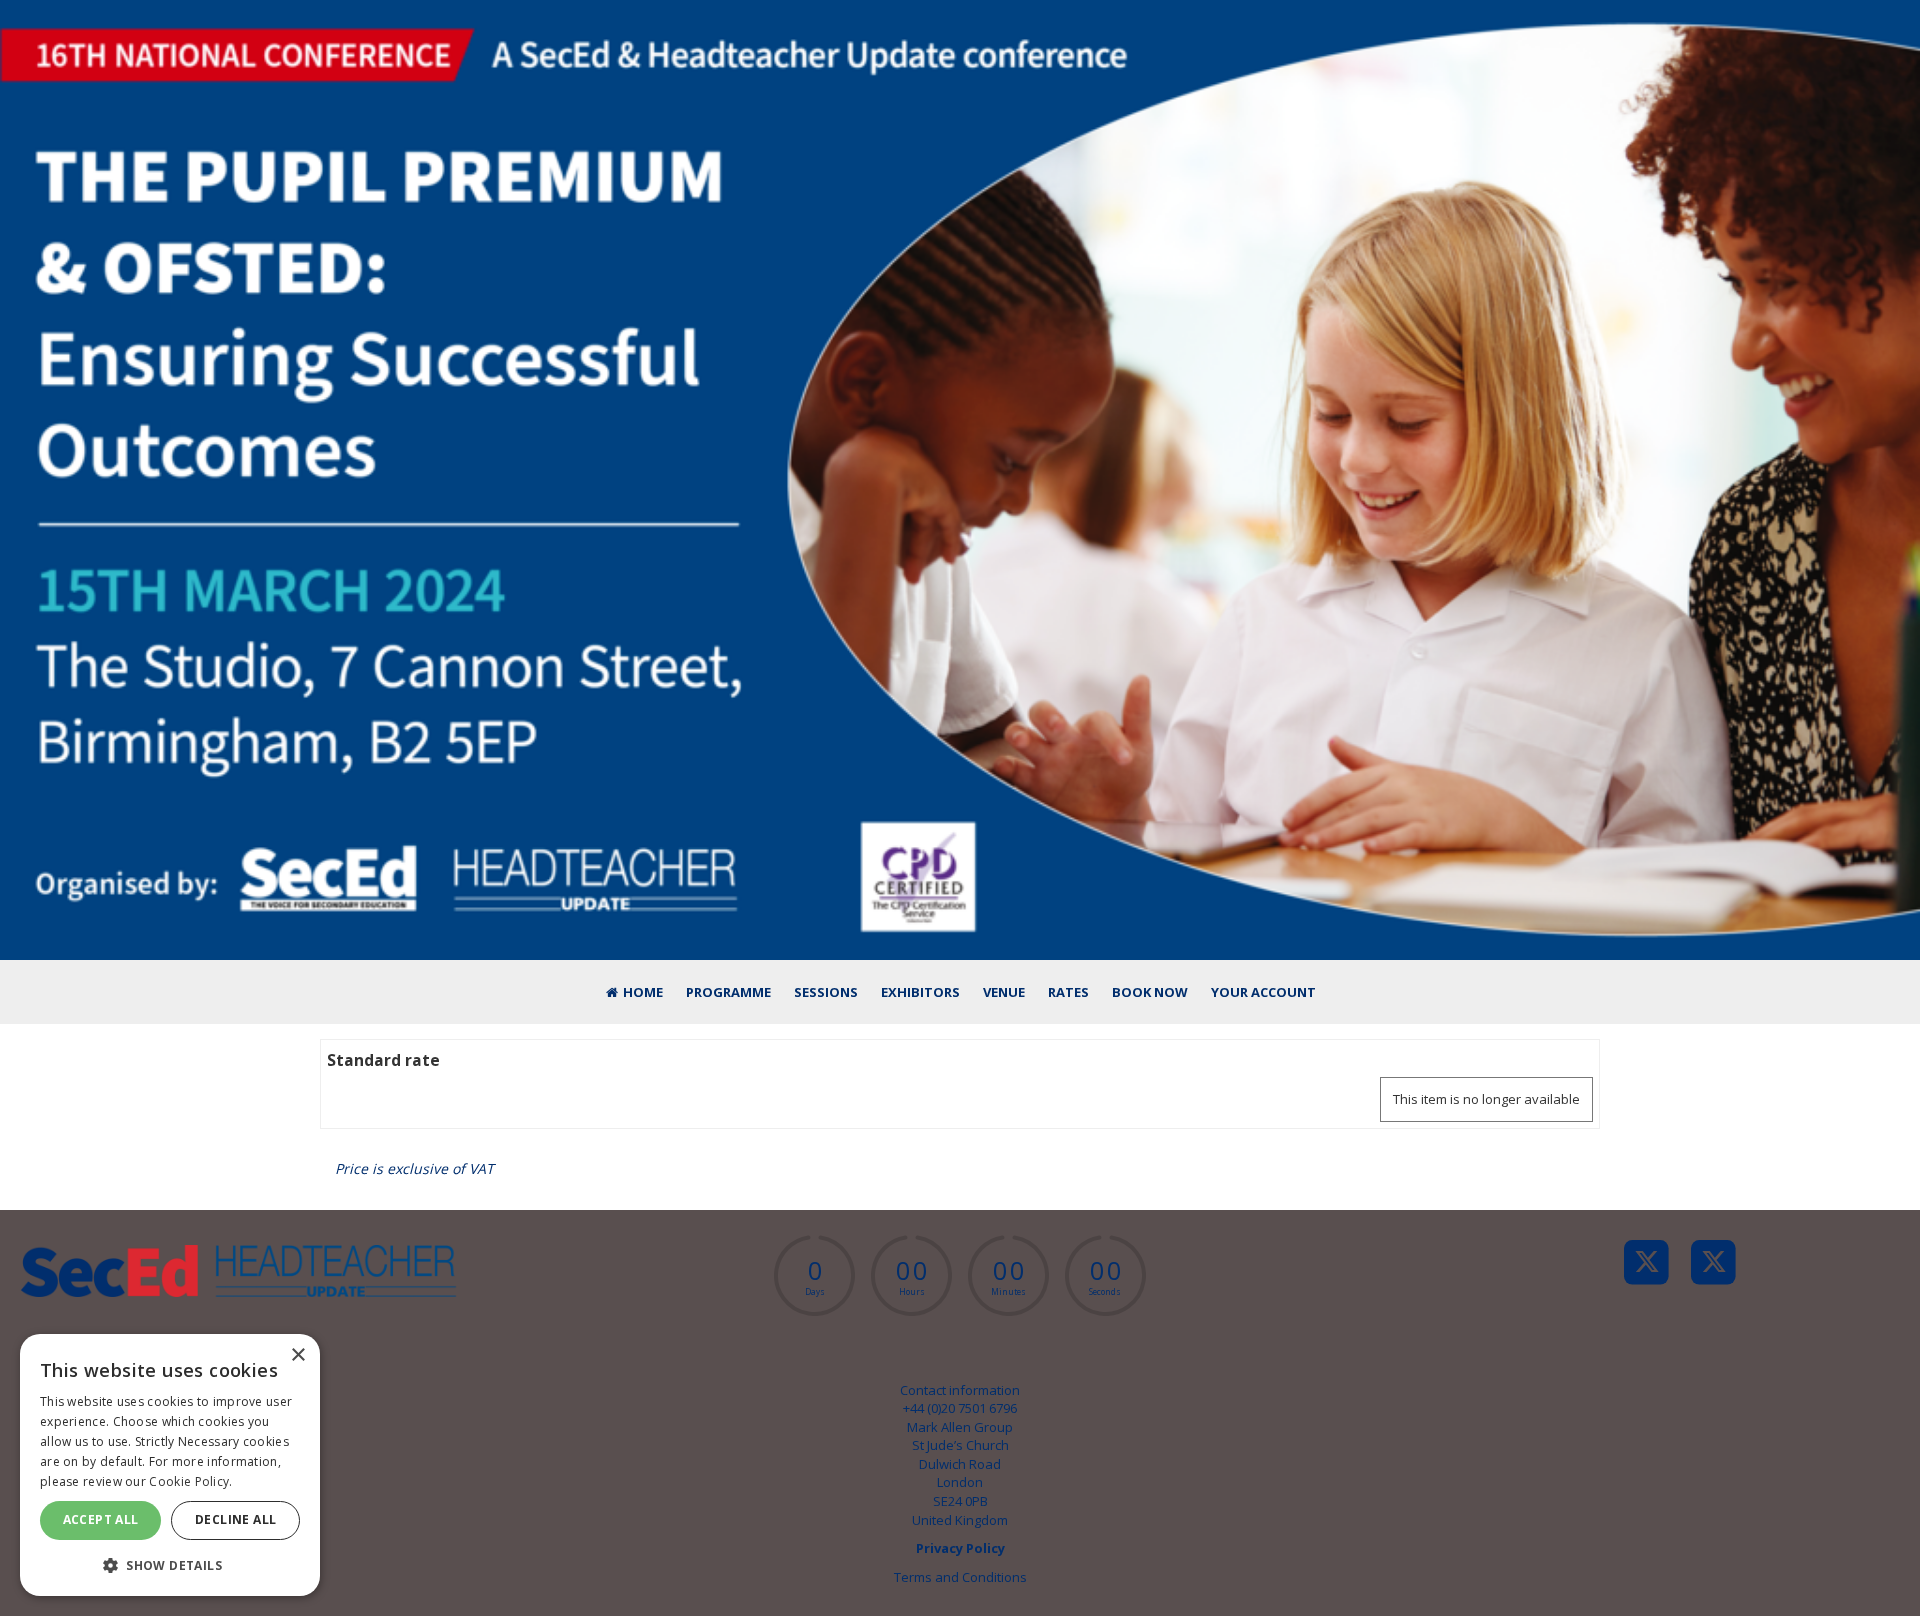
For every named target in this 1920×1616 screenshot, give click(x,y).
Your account (1263, 992)
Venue (1004, 992)
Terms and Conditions (960, 1577)
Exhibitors (920, 992)
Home (641, 992)
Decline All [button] (235, 1519)
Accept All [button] (101, 1519)
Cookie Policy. (190, 1481)
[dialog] (170, 1465)
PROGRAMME (728, 992)
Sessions (826, 992)
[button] (170, 1564)
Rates (1068, 992)
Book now (1150, 992)
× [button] (297, 1355)
